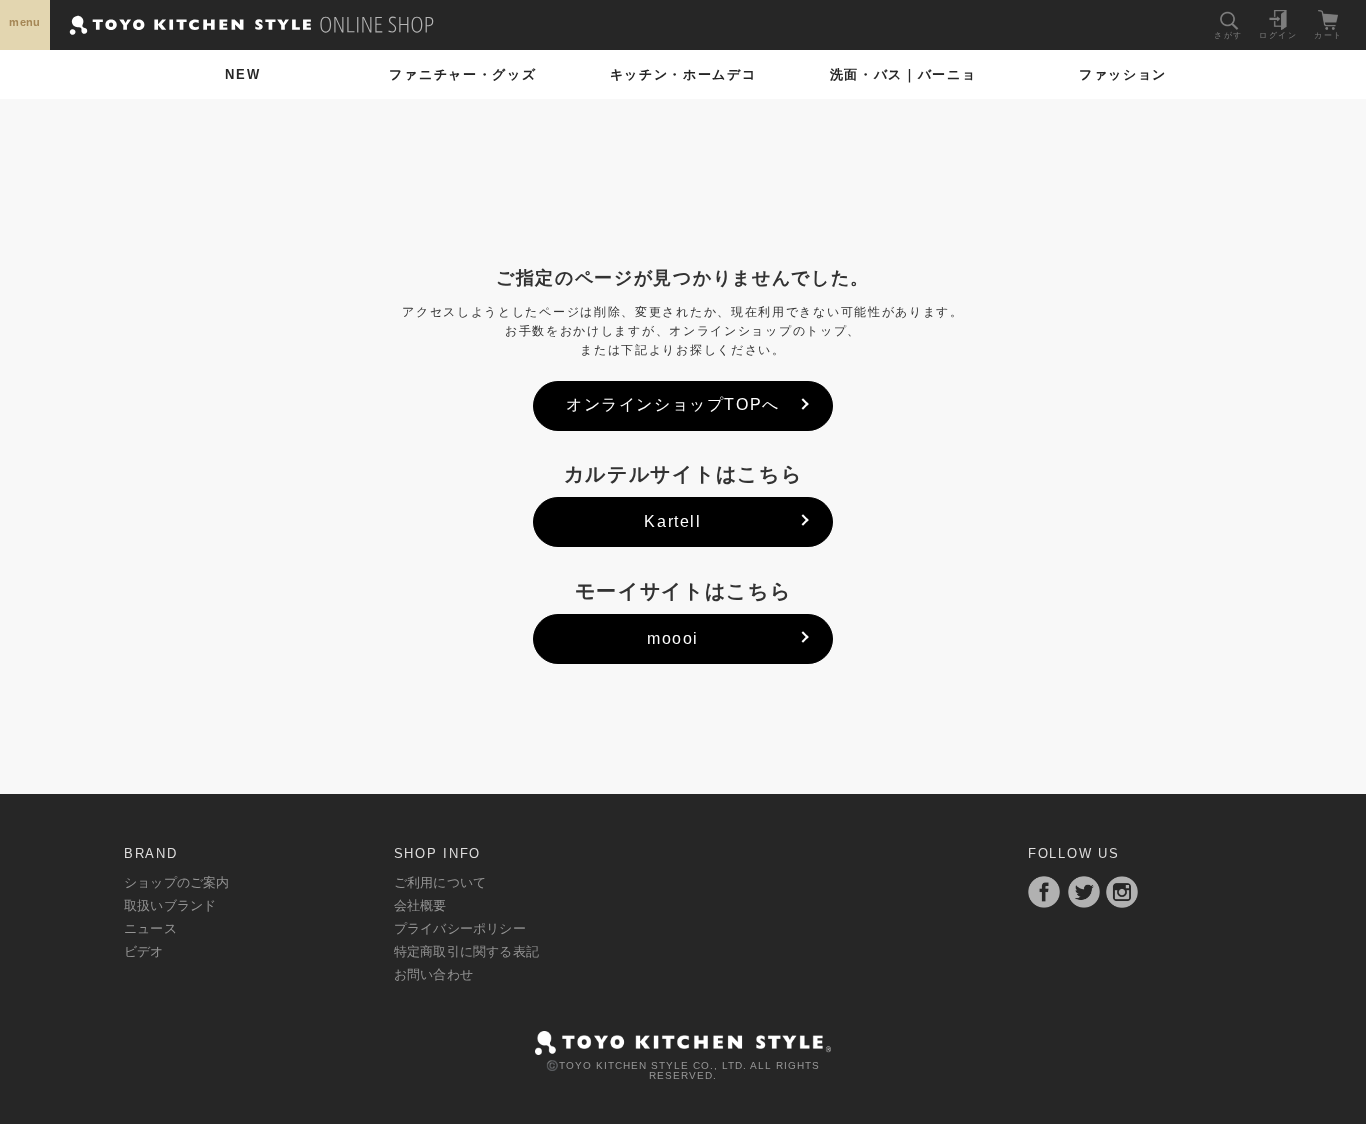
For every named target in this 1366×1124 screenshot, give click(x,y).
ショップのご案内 (177, 882)
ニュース (150, 928)
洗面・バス (903, 74)
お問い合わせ (433, 974)
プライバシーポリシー (460, 928)
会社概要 (420, 905)
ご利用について (440, 882)
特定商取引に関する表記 (466, 951)
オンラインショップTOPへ (673, 404)
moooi (673, 638)
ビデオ (144, 951)
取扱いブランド (170, 905)
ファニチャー (462, 74)
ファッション (1123, 74)
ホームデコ (683, 74)
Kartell (672, 521)
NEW (242, 74)
